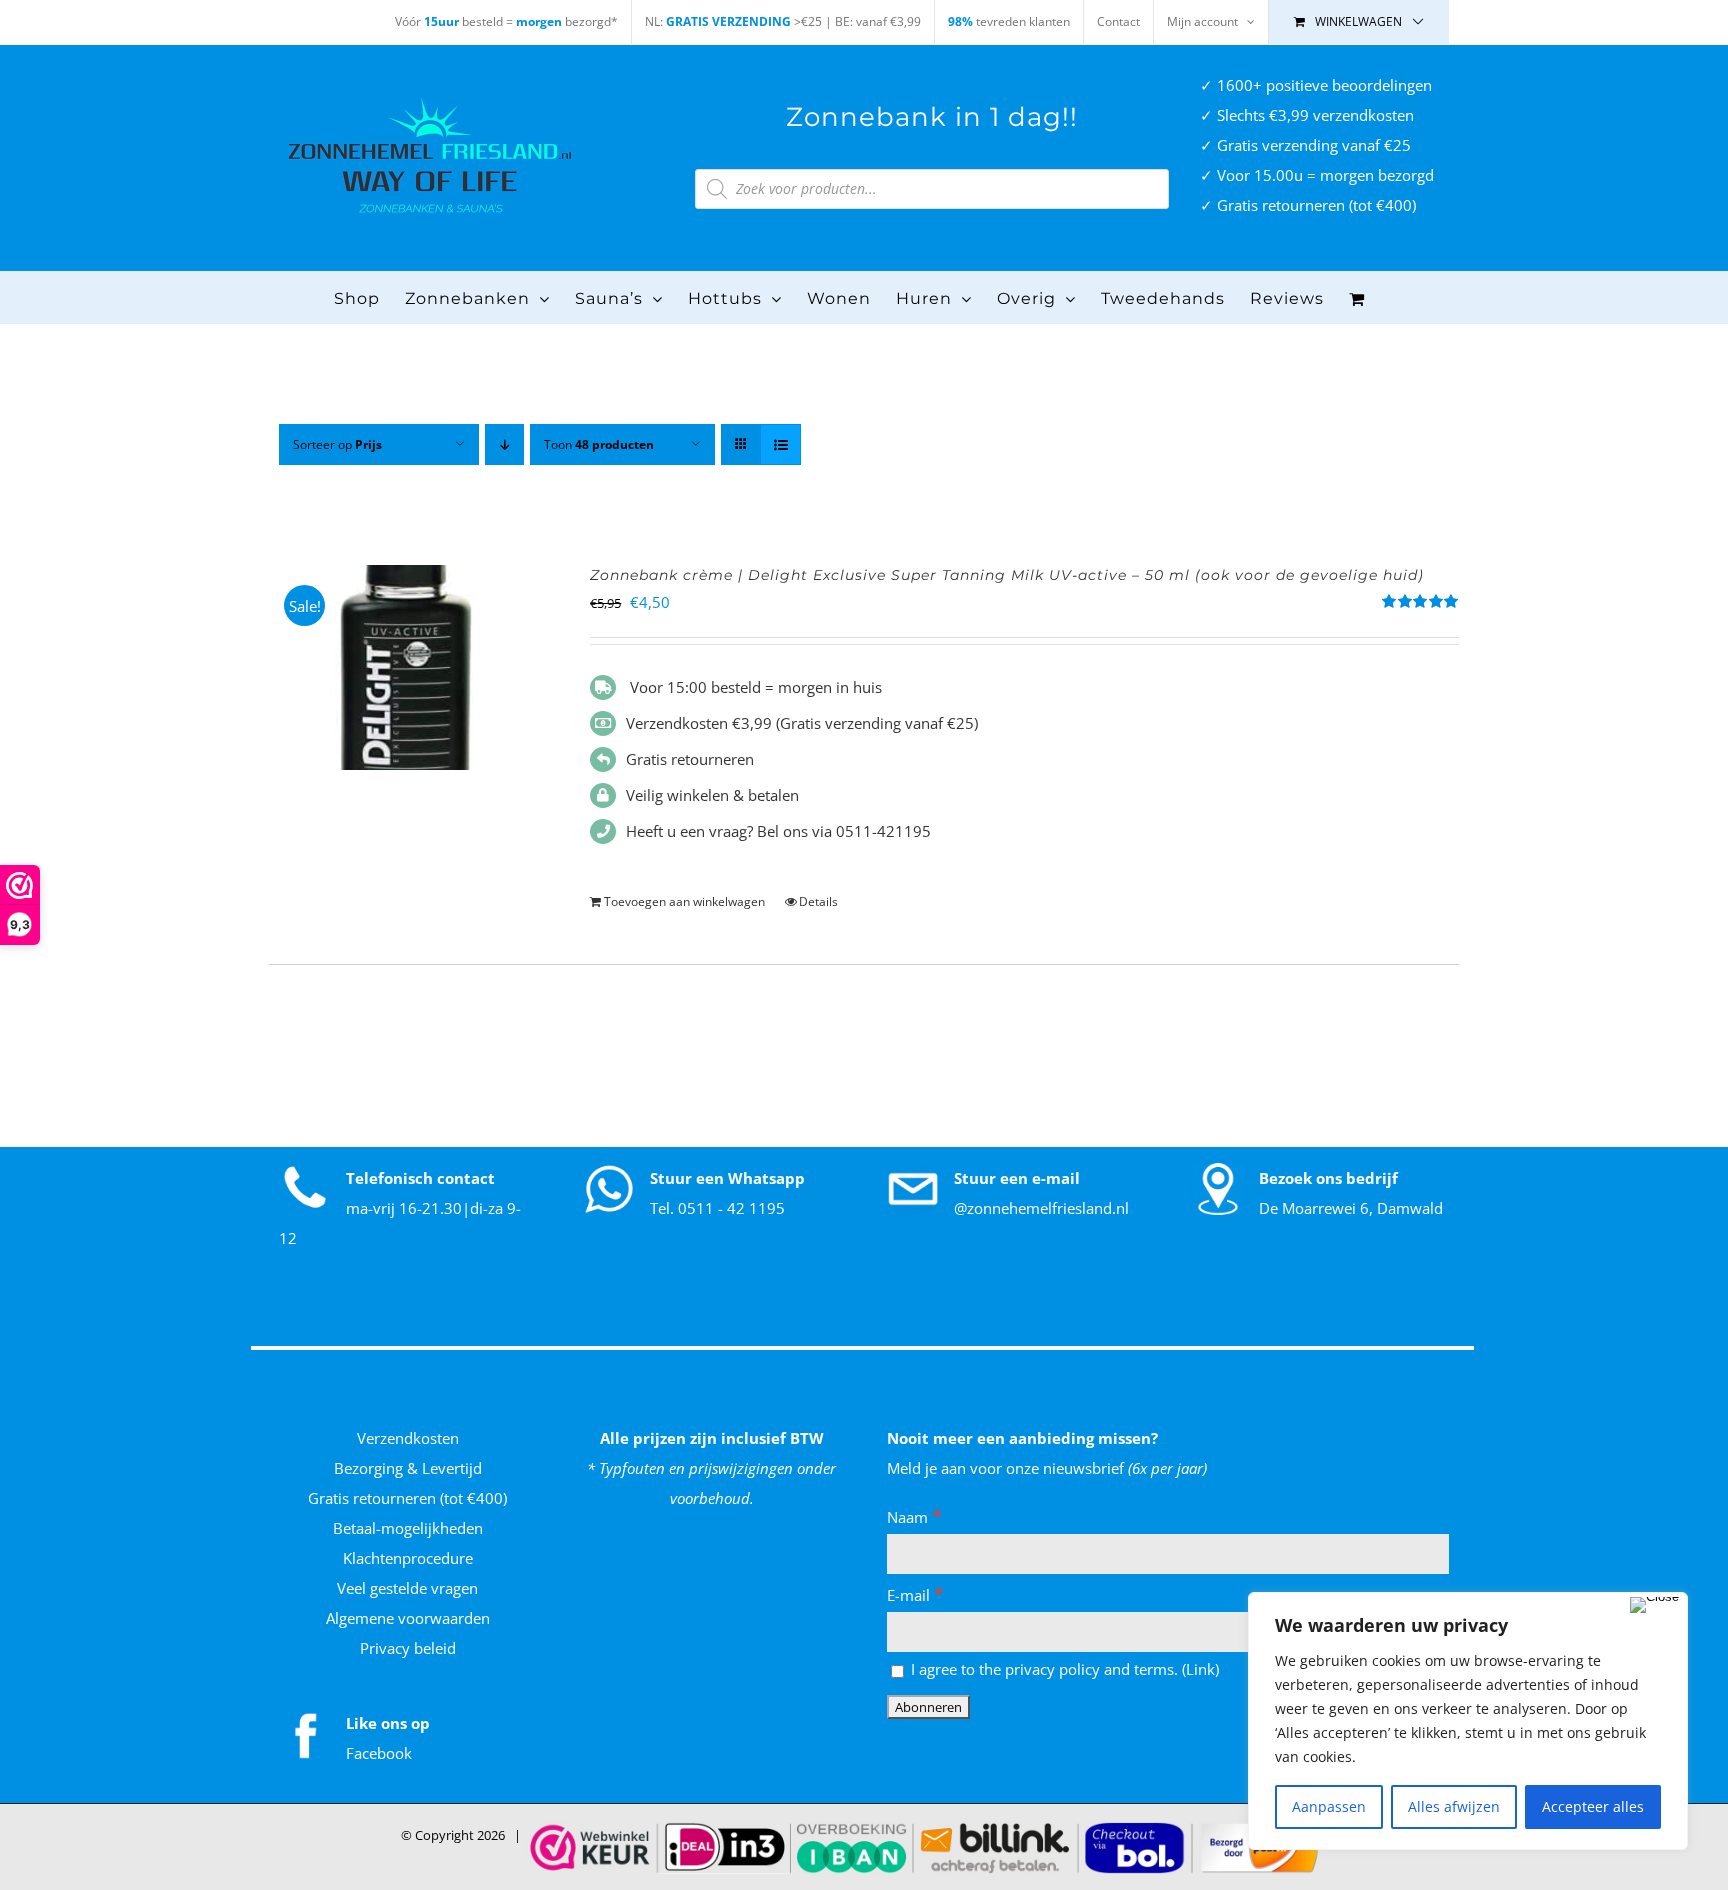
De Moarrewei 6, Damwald (1351, 1208)
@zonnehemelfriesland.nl (1041, 1208)
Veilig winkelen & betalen (712, 795)
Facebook (379, 1753)
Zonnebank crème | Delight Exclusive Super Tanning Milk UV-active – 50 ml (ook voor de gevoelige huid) (1007, 575)
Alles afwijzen (1454, 1806)
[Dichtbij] (1654, 1605)
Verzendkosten (408, 1438)
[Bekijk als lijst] (780, 444)
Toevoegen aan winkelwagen (684, 901)
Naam (914, 1517)
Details (818, 901)
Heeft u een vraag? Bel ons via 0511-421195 (778, 831)
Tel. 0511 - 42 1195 (717, 1208)
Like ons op (388, 1723)
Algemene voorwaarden (408, 1618)
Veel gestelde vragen (407, 1588)
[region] (1468, 1721)
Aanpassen (1329, 1806)
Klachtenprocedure (408, 1558)
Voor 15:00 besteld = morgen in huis (754, 687)
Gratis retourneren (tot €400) (407, 1498)
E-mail (915, 1595)
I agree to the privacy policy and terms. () (1063, 1669)
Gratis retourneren (690, 759)
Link (1200, 1669)
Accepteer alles (1593, 1806)
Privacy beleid (408, 1648)
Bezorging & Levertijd (408, 1468)
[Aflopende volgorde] (504, 444)
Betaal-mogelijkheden (408, 1528)
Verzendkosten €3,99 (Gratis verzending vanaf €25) (802, 723)
